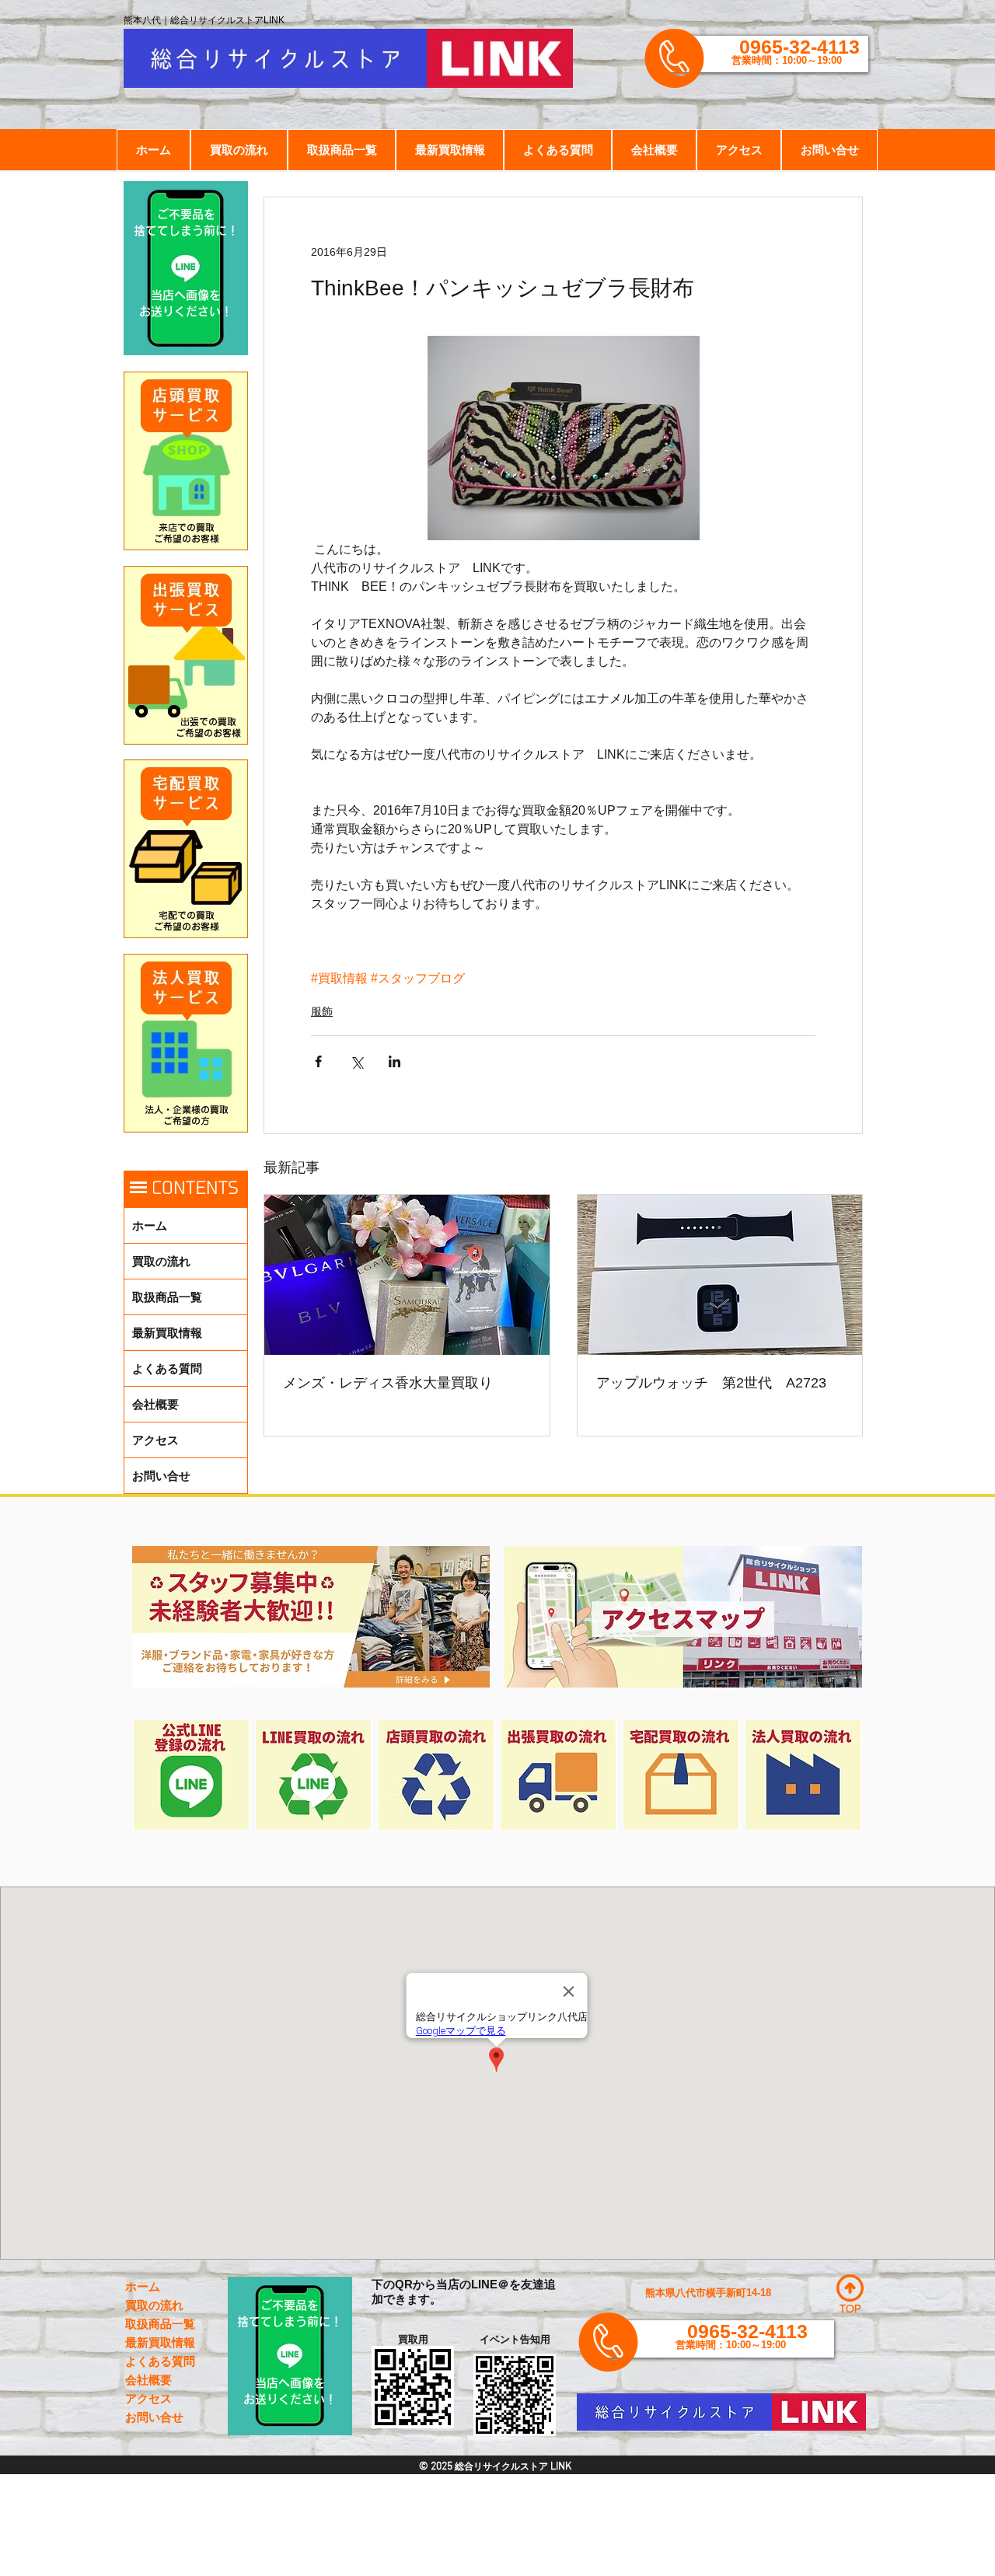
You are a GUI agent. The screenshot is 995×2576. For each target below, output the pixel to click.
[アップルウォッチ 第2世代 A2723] (720, 1275)
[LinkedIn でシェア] (395, 1061)
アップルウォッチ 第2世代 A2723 (711, 1383)
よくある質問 (167, 1368)
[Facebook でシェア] (318, 1061)
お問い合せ (161, 1476)
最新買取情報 (167, 1333)
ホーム (150, 1225)
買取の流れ (161, 1261)
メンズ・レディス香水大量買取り (388, 1383)
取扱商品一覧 (167, 1297)
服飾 (322, 1011)
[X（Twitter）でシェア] (356, 1061)
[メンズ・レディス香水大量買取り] (407, 1275)
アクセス (155, 1440)
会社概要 (155, 1404)
